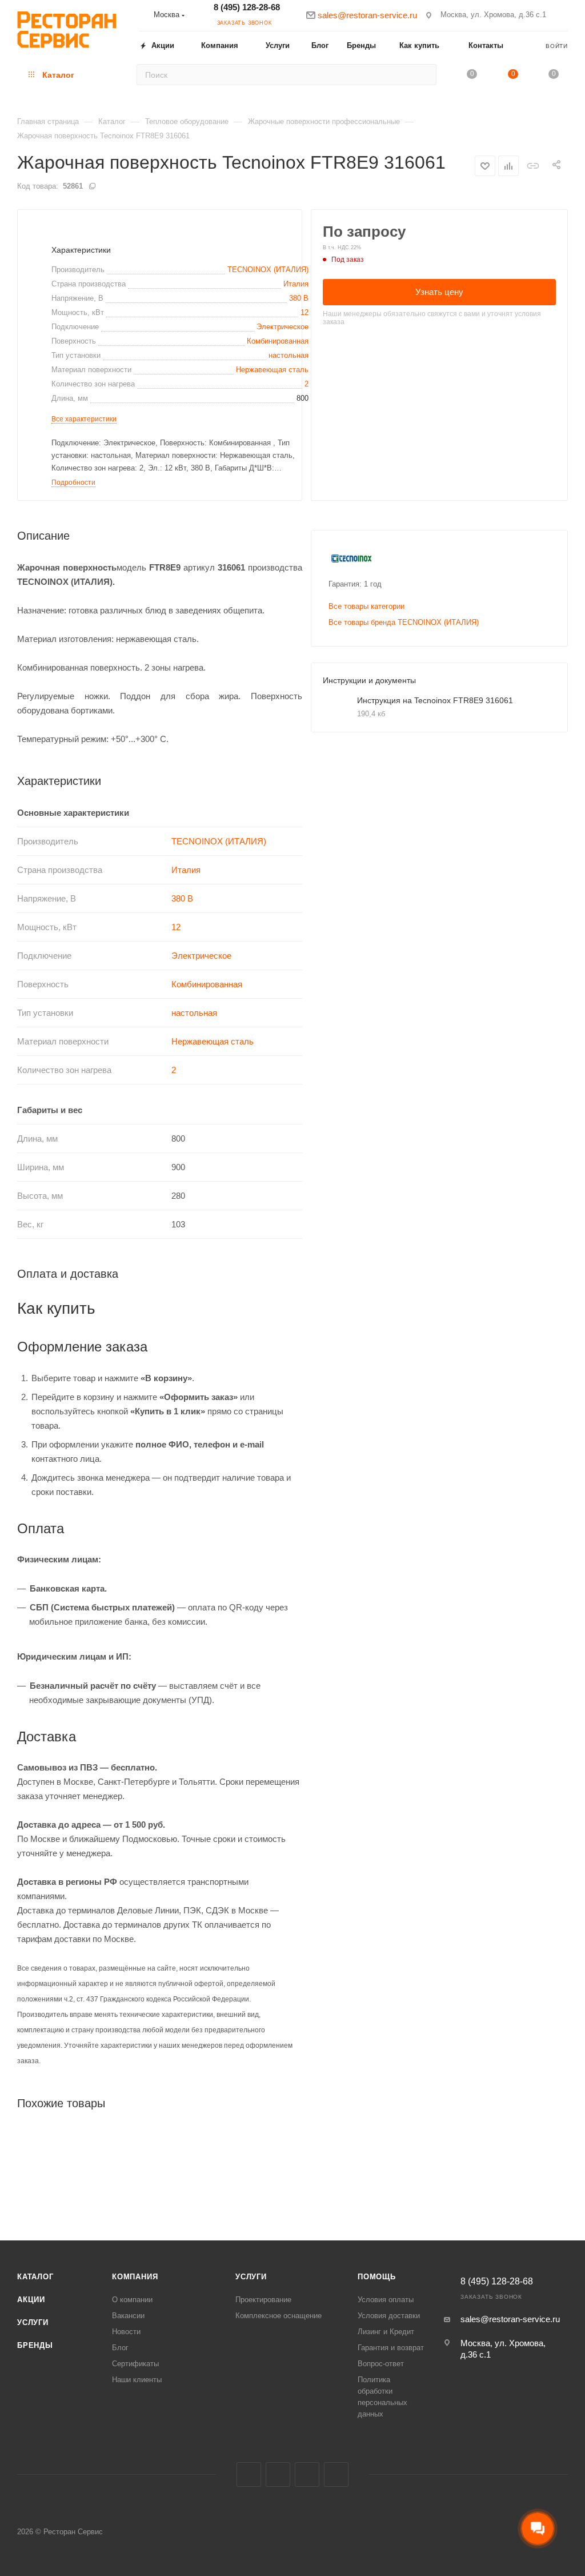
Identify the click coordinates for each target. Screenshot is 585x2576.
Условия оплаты (386, 2300)
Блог (120, 2348)
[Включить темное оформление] (563, 15)
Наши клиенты (137, 2380)
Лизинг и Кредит (386, 2332)
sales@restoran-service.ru (510, 2319)
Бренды (35, 2345)
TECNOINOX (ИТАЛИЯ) (268, 270)
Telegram (307, 2475)
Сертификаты (135, 2364)
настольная (289, 355)
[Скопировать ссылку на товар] (533, 166)
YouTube (336, 2475)
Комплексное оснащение (279, 2316)
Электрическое (283, 327)
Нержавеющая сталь (272, 370)
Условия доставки (389, 2316)
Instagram (278, 2475)
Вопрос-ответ (381, 2364)
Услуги (33, 2322)
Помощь (377, 2277)
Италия (296, 284)
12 (304, 312)
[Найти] (424, 75)
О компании (132, 2300)
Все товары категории (366, 606)
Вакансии (128, 2316)
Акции (31, 2300)
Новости (126, 2332)
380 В (299, 298)
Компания (135, 2277)
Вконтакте (249, 2475)
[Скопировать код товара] (92, 186)
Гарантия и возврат (391, 2348)
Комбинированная (278, 341)
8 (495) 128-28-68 (247, 7)
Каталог (35, 2277)
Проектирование (263, 2300)
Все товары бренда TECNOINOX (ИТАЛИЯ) (404, 622)
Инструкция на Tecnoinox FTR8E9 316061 (435, 700)
